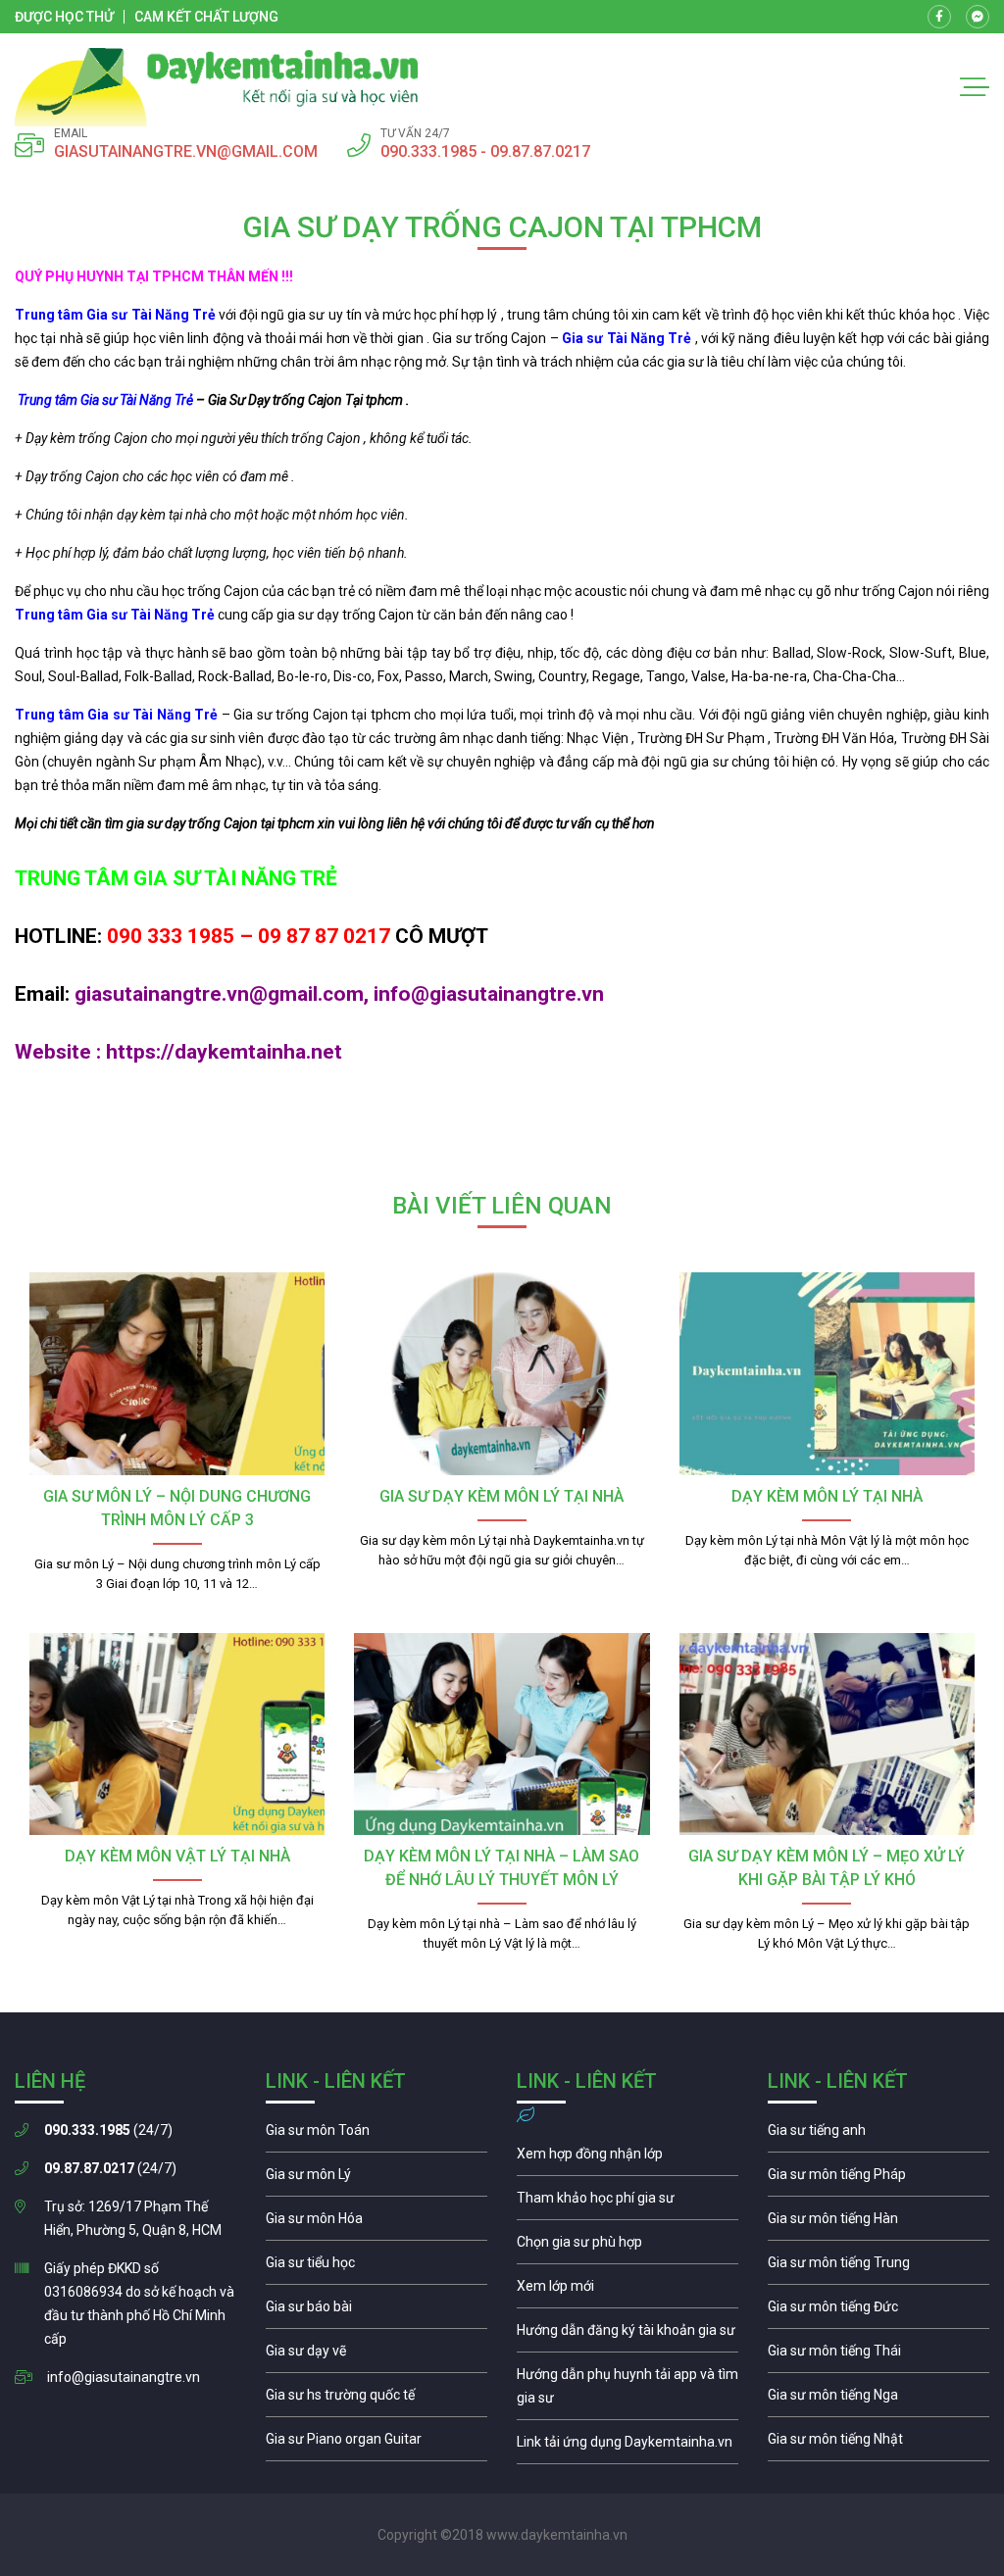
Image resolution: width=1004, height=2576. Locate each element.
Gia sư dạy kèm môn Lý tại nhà (502, 1496)
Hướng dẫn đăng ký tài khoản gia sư (627, 2335)
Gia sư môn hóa (376, 2223)
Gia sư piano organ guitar (376, 2444)
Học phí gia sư (627, 2203)
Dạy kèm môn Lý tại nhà (827, 1496)
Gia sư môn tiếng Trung (878, 2267)
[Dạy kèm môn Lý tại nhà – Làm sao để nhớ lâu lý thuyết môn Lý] (502, 1734)
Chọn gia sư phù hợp (627, 2247)
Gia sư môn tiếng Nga (627, 2447)
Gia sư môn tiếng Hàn (878, 2223)
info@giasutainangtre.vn (124, 2377)
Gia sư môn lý (376, 2179)
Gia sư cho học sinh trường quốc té (376, 2400)
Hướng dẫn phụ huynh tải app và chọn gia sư (627, 2391)
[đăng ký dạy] (217, 87)
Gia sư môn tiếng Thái (878, 2355)
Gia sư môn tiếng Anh (878, 2135)
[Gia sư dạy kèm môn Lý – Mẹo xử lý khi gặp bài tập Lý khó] (827, 1734)
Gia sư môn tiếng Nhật (878, 2444)
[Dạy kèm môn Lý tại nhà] (827, 1373)
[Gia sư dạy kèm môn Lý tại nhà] (502, 1373)
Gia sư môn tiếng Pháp (878, 2179)
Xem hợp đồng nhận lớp (627, 2158)
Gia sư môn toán (376, 2135)
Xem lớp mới (627, 2291)
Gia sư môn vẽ (376, 2355)
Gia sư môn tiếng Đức (878, 2311)
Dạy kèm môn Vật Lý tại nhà (177, 1856)
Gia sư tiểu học (376, 2267)
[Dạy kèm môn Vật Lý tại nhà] (177, 1734)
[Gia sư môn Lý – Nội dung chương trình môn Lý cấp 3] (177, 1373)
